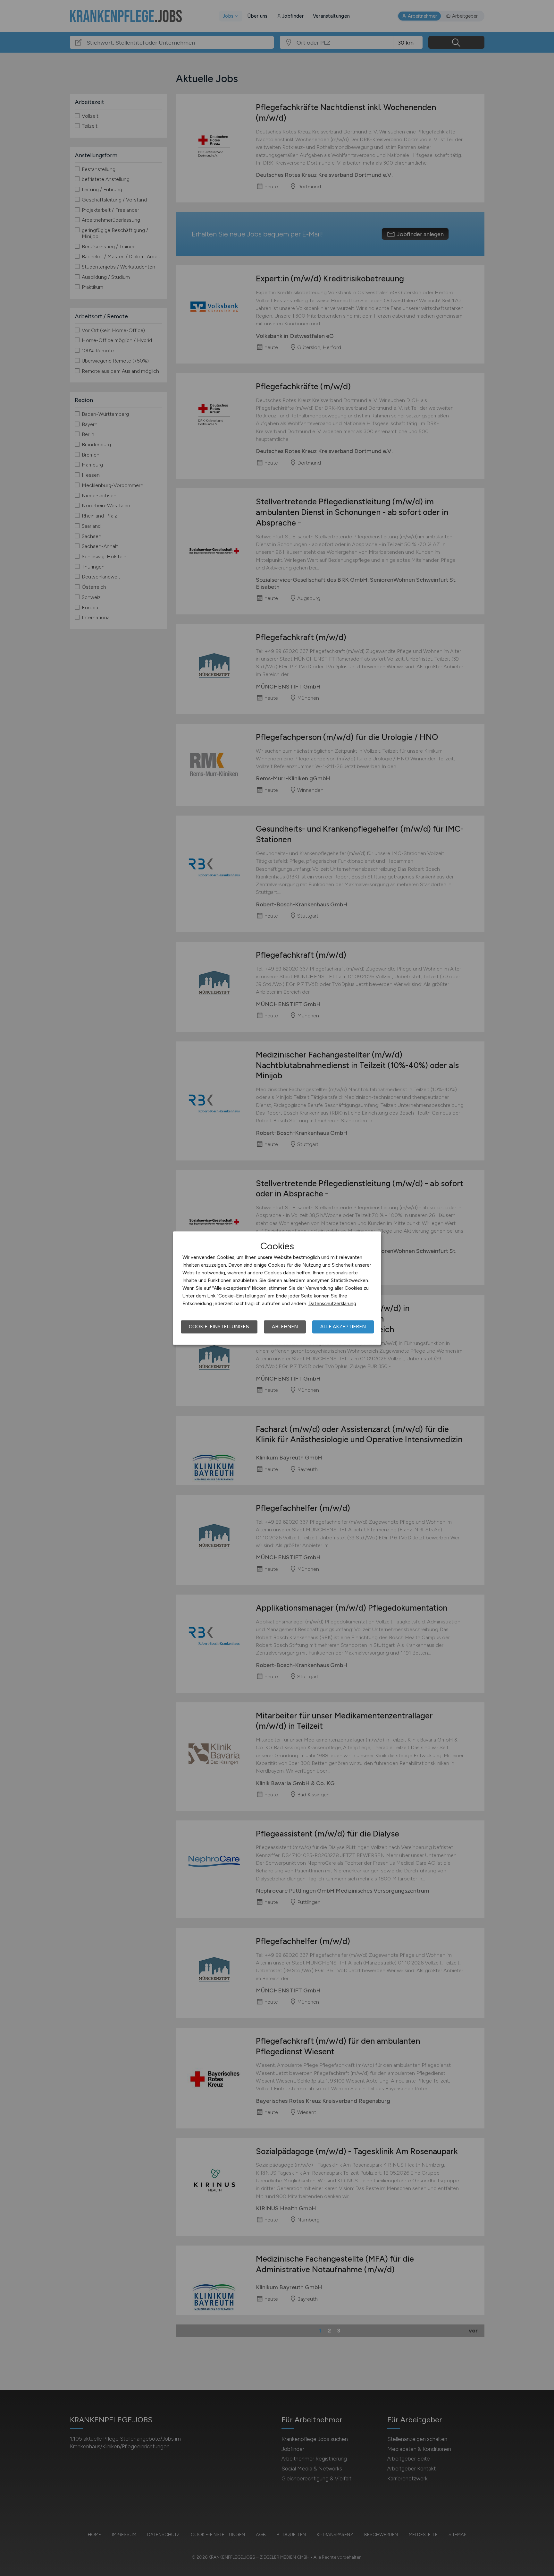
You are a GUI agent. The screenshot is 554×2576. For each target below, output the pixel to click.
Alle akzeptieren (343, 1327)
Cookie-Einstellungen (219, 1327)
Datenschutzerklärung (332, 1304)
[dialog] (277, 1288)
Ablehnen (285, 1327)
